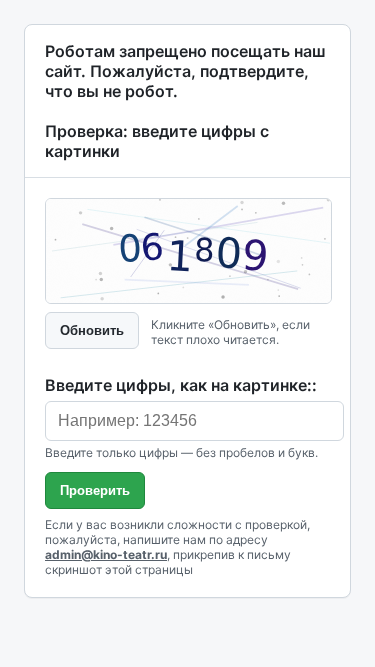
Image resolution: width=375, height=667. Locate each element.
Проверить (95, 490)
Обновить (92, 330)
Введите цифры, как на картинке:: (181, 385)
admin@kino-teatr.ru (106, 554)
